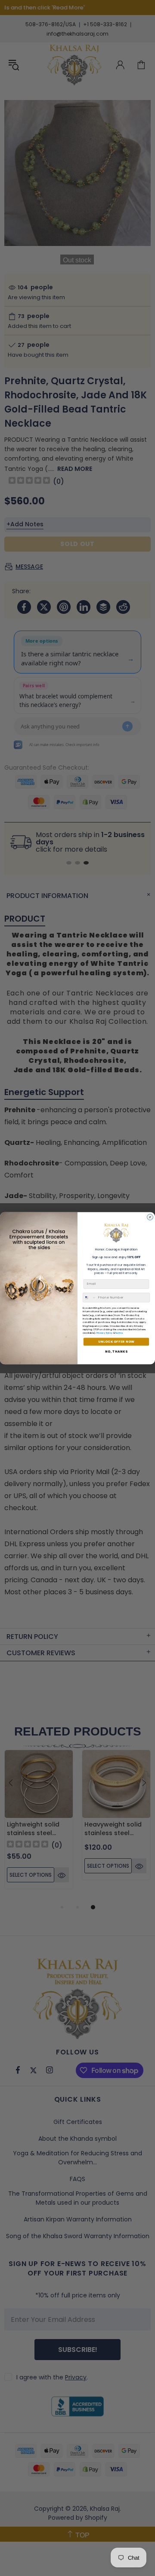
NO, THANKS (116, 1352)
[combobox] (89, 1297)
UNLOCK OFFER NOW (116, 1342)
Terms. (119, 1333)
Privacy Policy (105, 1333)
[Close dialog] (150, 1217)
